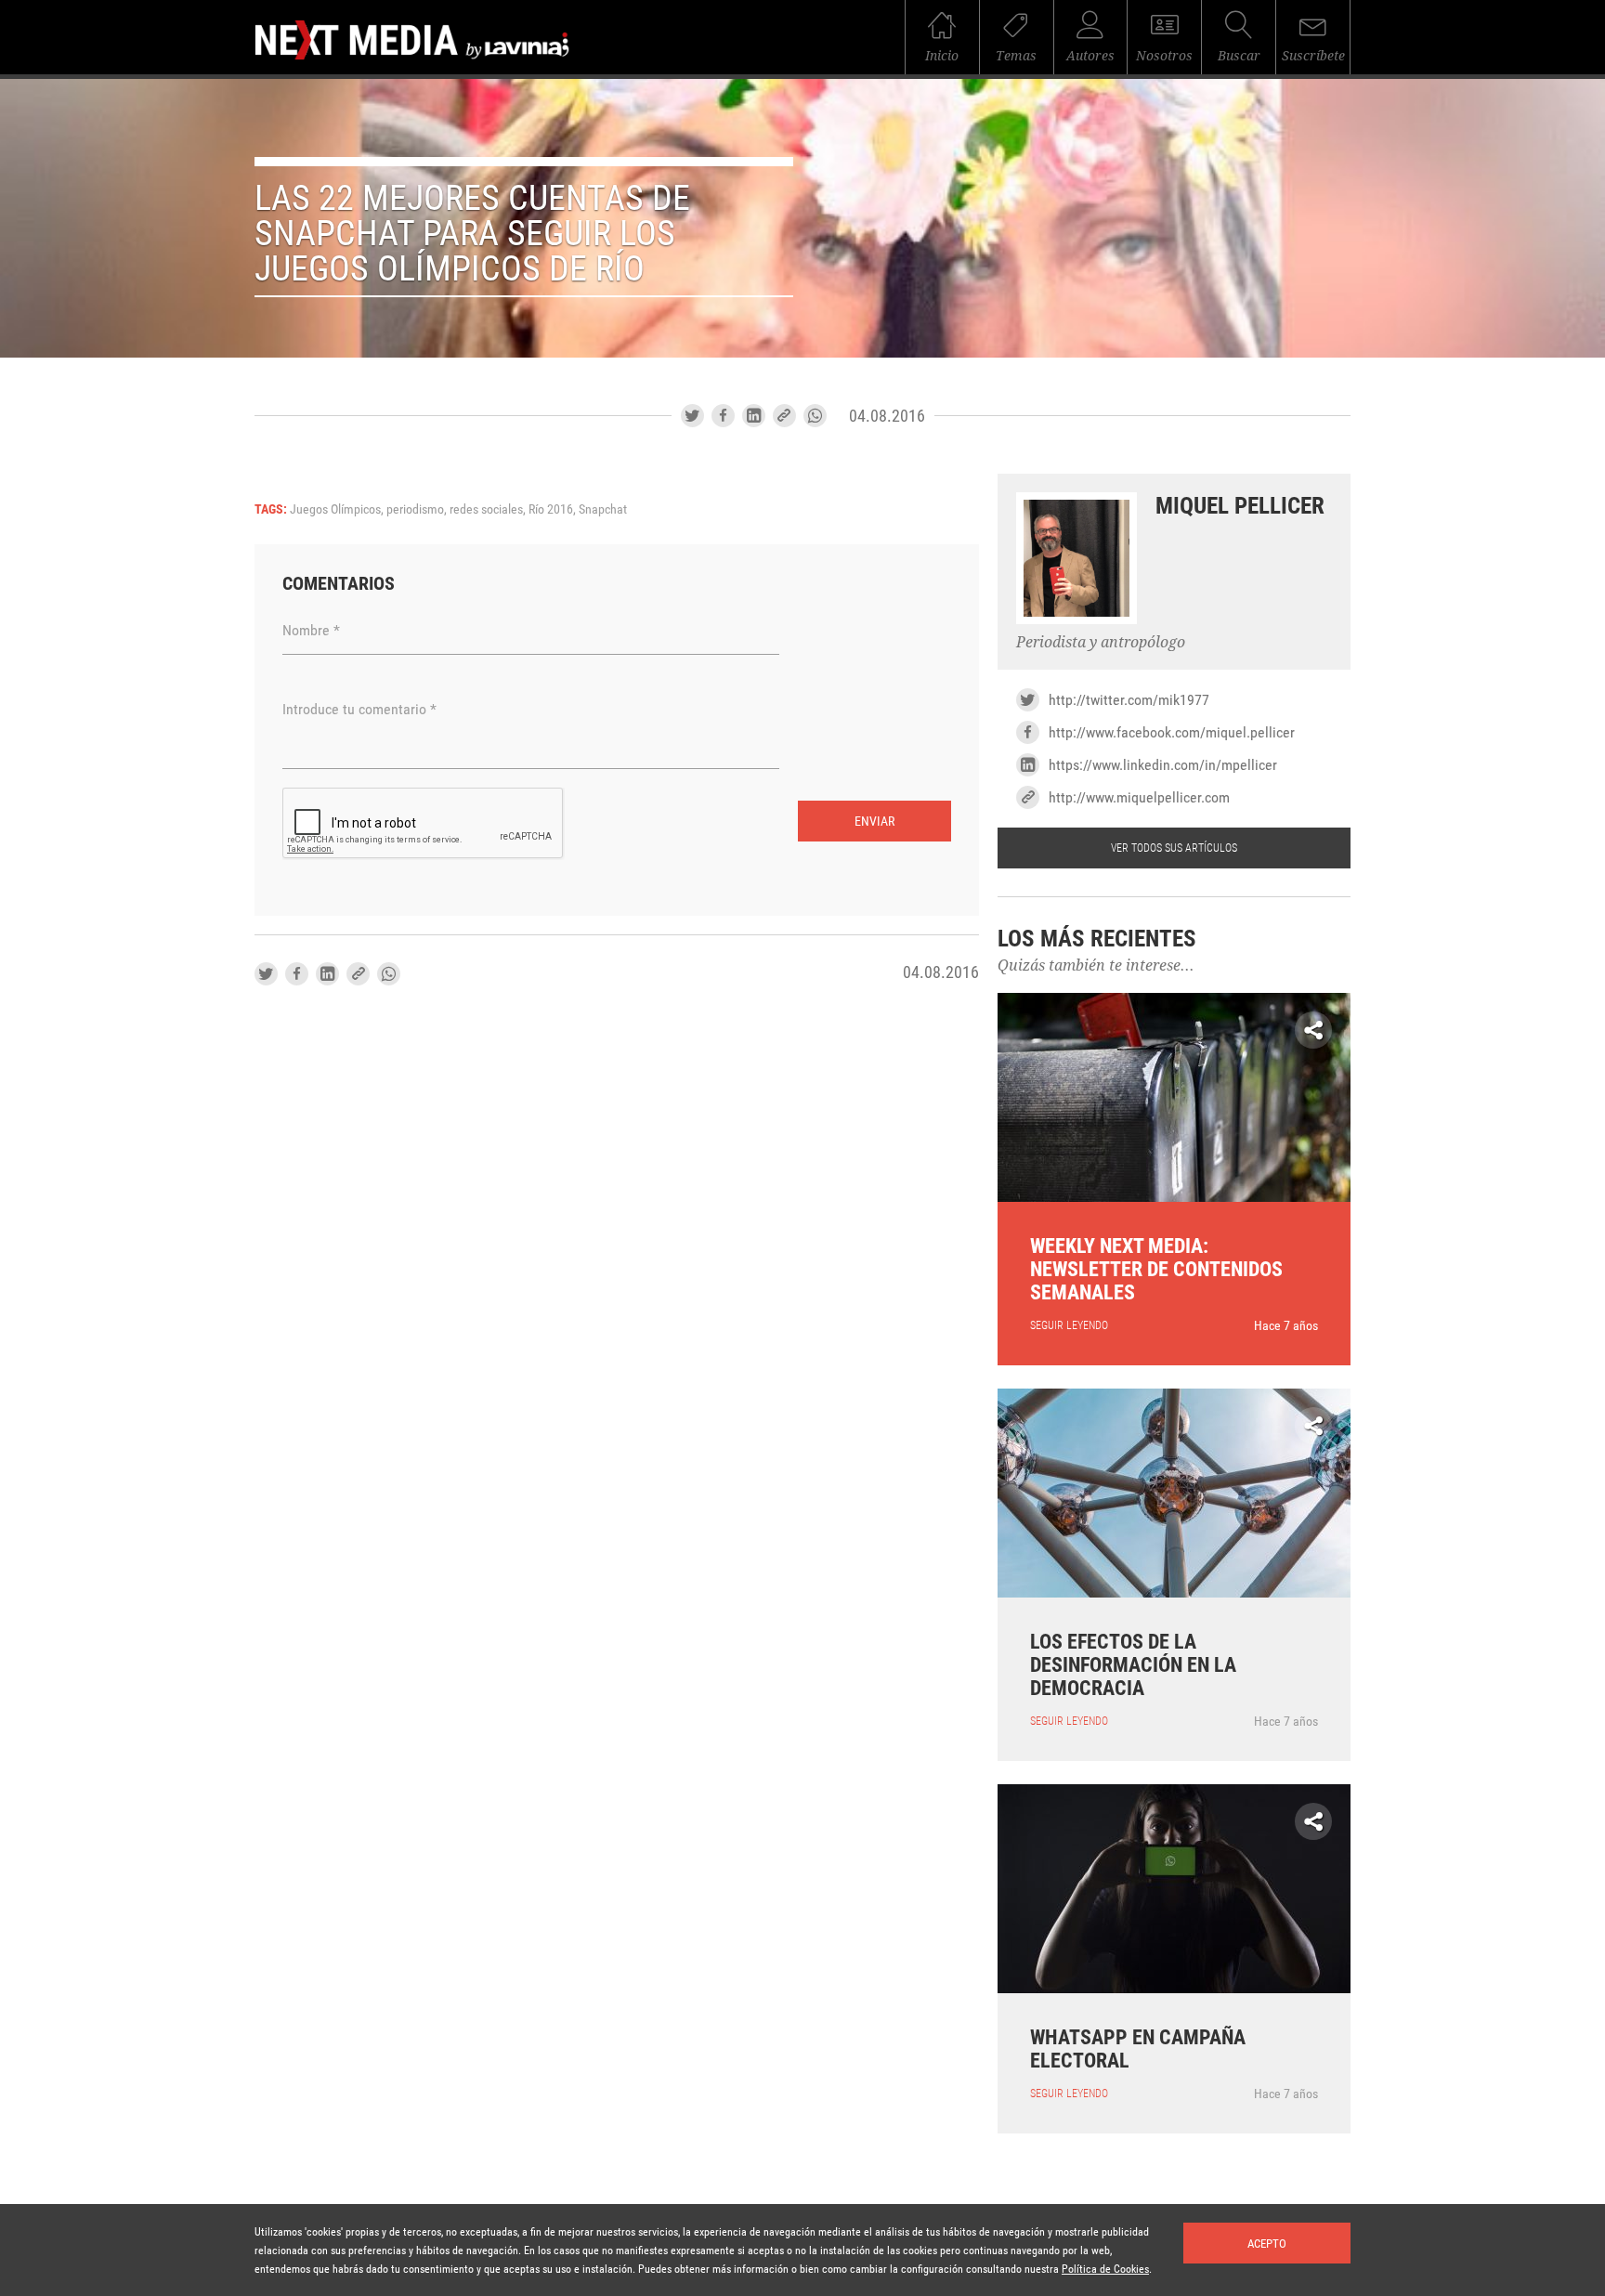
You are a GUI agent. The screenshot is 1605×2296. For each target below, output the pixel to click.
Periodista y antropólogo (1101, 642)
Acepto (1267, 2244)
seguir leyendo (1069, 1325)
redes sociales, (489, 509)
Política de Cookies (1105, 2269)
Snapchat (603, 509)
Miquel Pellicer (1240, 506)
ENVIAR (874, 821)
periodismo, (418, 509)
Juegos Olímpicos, (338, 509)
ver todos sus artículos (1174, 848)
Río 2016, (554, 509)
